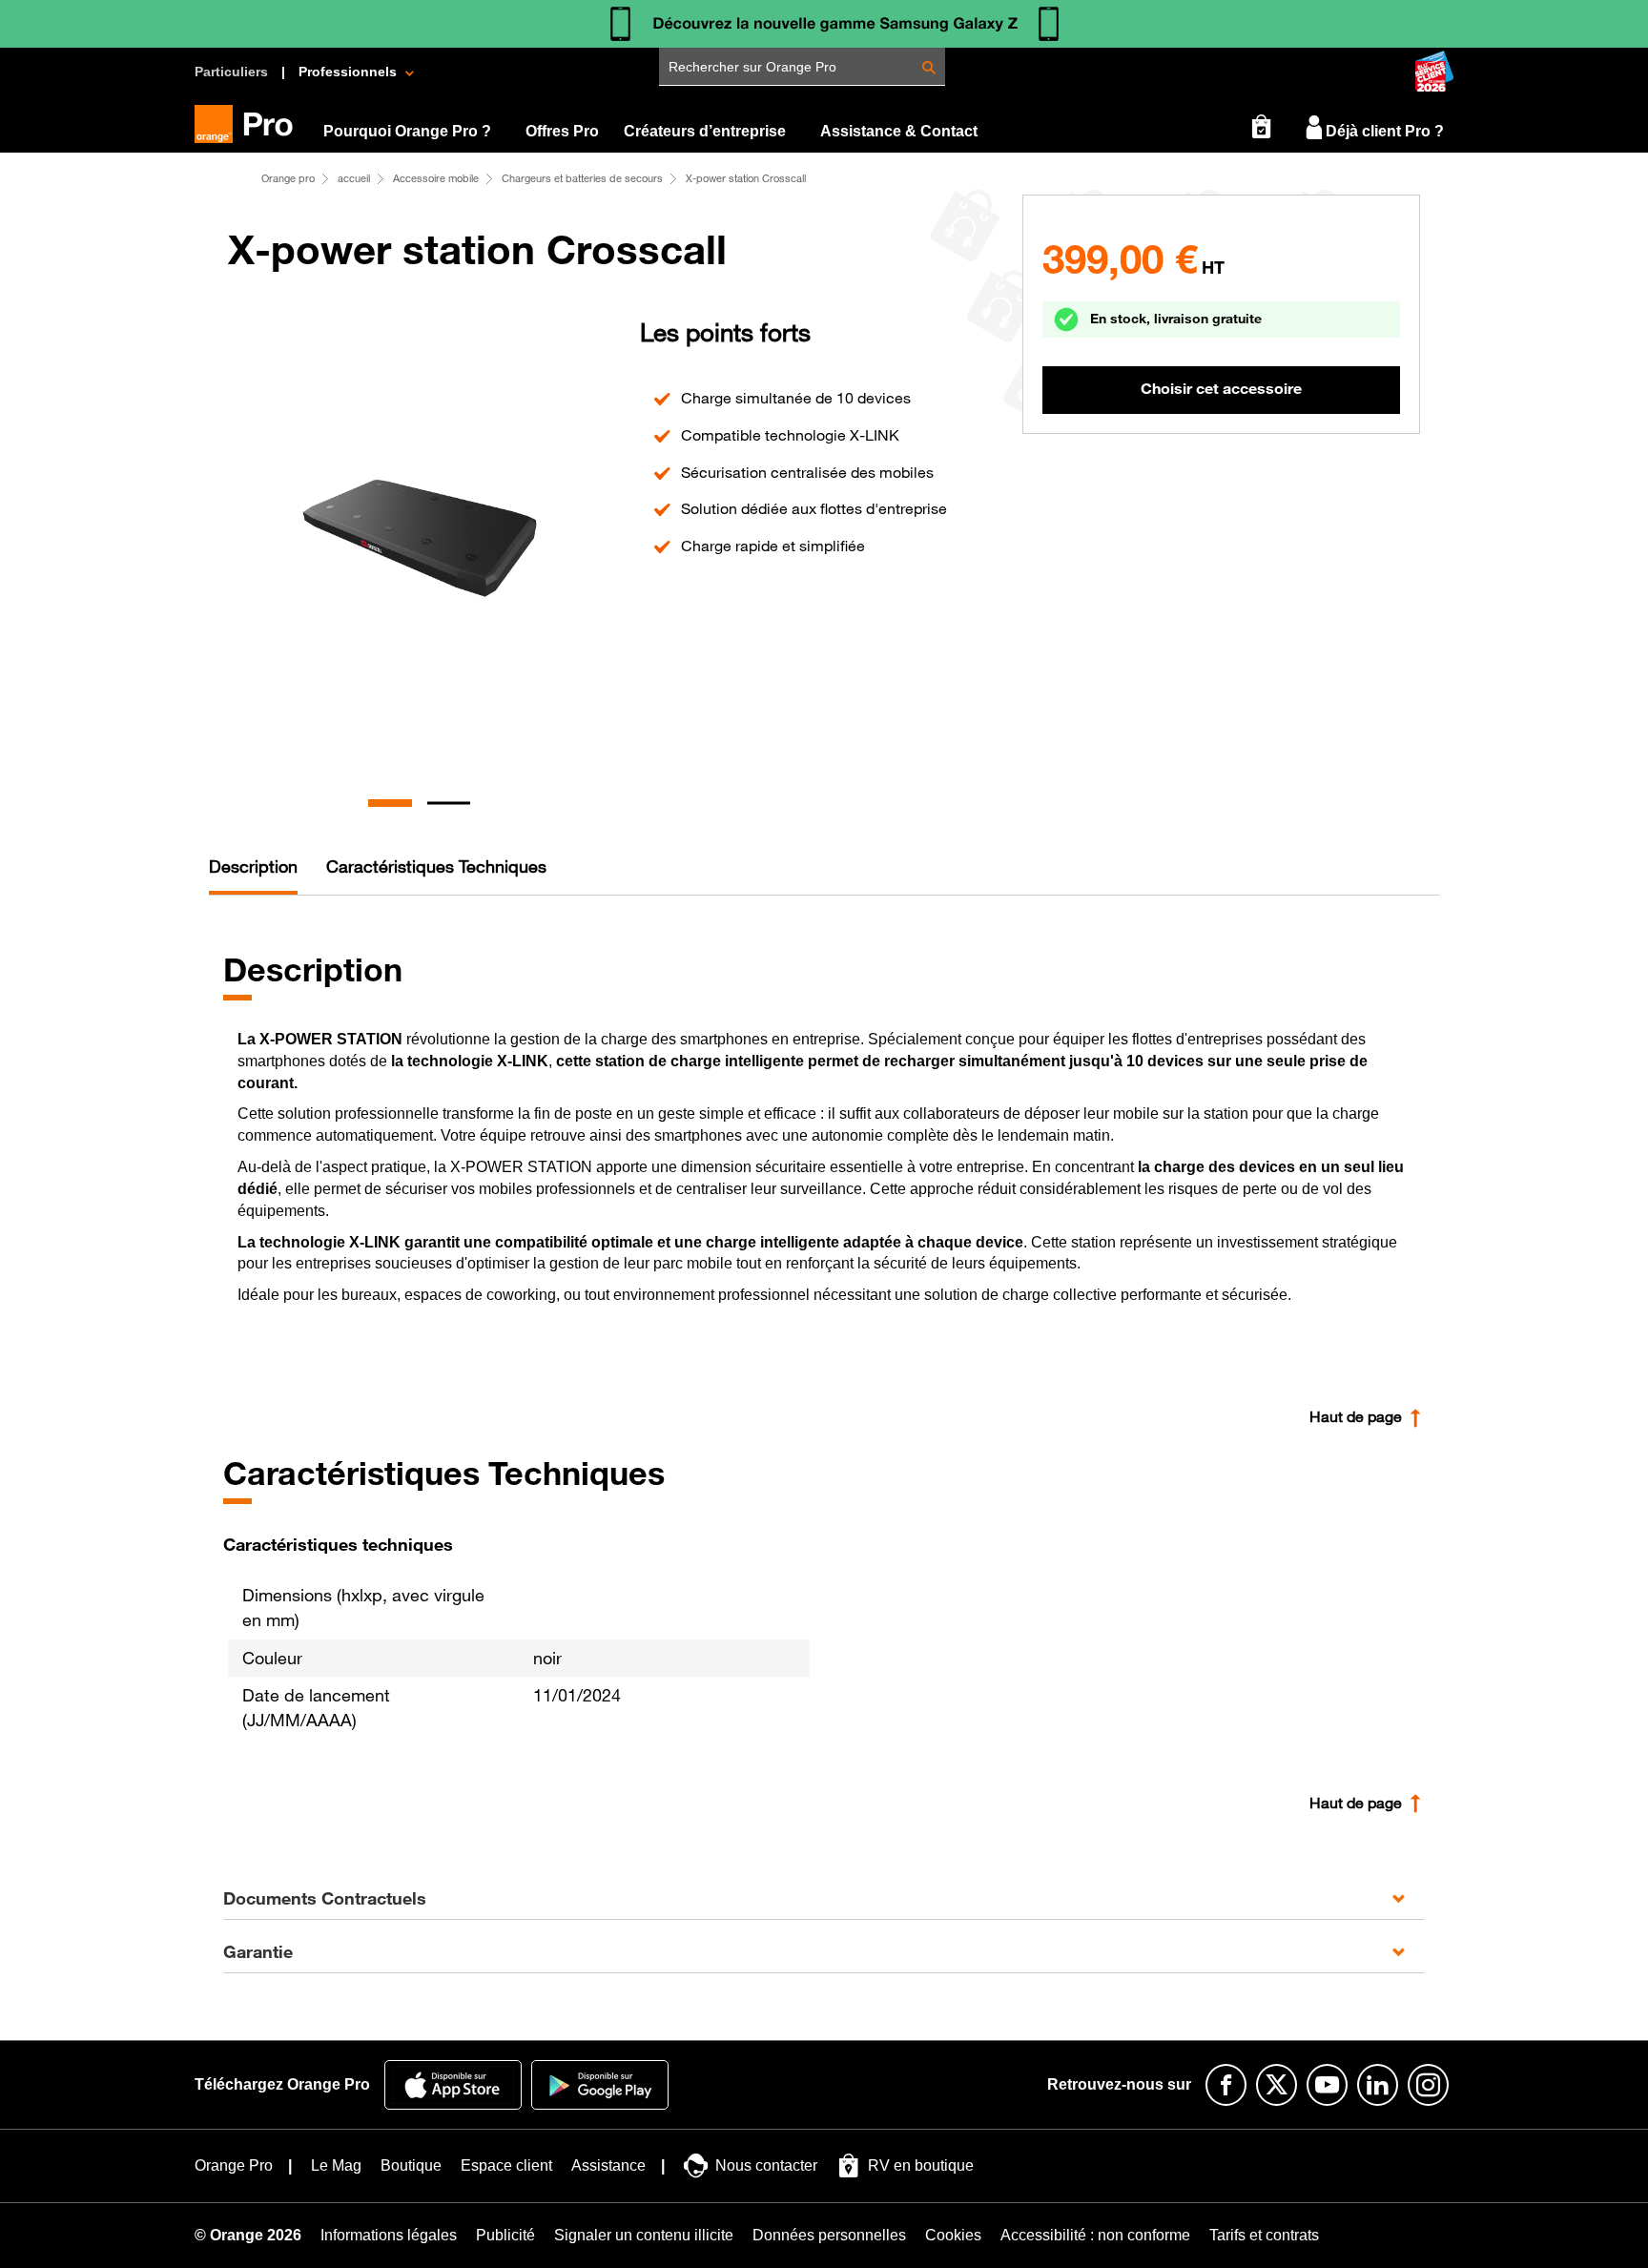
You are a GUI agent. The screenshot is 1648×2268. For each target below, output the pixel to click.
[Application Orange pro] (600, 2085)
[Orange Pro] (251, 124)
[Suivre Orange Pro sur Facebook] (1226, 2085)
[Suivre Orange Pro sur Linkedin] (1378, 2085)
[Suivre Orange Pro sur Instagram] (1428, 2085)
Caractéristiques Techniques (436, 866)
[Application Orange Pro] (453, 2085)
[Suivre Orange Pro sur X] (1277, 2085)
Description (253, 866)
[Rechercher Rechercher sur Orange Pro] (929, 69)
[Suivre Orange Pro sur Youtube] (1327, 2085)
